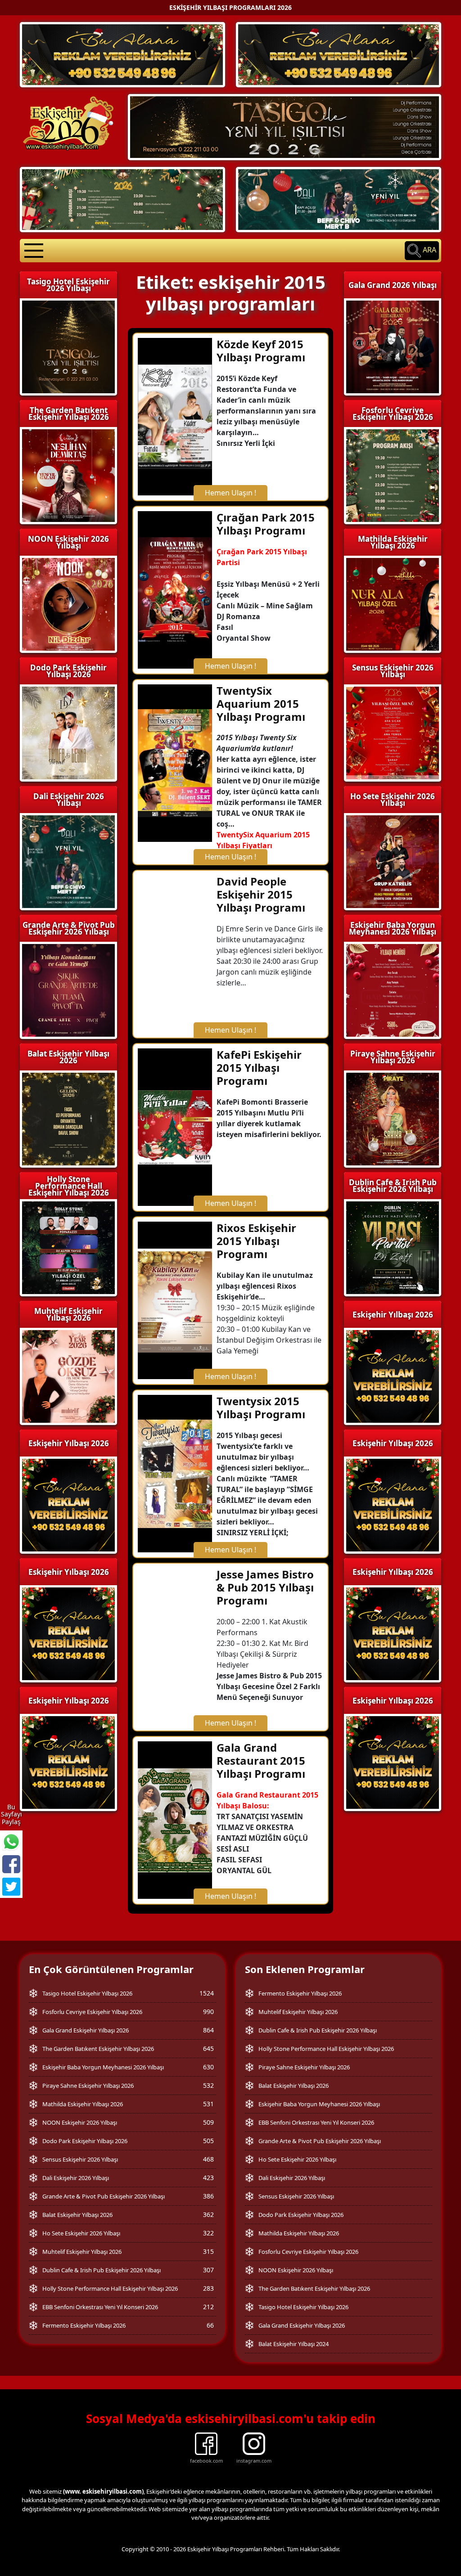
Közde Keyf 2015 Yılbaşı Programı (261, 351)
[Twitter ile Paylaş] (11, 1887)
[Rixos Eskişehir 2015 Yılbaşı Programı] (175, 1300)
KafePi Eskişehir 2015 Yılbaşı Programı (259, 1068)
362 (208, 2214)
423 (208, 2178)
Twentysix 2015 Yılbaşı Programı (261, 1407)
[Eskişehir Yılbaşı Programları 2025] (122, 54)
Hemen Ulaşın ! (230, 493)
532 (208, 2085)
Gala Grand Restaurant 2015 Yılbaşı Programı (261, 1760)
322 (208, 2233)
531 (208, 2104)
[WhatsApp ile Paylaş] (11, 1842)
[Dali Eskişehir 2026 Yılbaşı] (339, 199)
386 (208, 2196)
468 (208, 2159)
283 (208, 2288)
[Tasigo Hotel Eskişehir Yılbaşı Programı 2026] (285, 126)
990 (208, 2012)
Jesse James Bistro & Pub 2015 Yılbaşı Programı (265, 1587)
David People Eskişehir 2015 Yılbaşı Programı (261, 894)
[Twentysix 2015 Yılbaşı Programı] (175, 1473)
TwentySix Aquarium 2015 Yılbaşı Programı (261, 704)
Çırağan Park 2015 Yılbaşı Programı (266, 524)
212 (208, 2307)
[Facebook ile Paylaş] (11, 1864)
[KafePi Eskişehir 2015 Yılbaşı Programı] (175, 1127)
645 (208, 2048)
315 (208, 2251)
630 (208, 2067)
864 (208, 2030)
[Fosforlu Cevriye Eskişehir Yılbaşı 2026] (122, 199)
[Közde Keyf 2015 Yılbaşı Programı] (175, 416)
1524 (207, 1993)
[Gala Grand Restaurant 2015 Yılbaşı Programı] (175, 1820)
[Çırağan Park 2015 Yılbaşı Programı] (175, 589)
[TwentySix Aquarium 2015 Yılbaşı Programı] (175, 762)
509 (208, 2122)
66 (210, 2325)
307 (208, 2270)
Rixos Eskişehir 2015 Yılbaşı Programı (256, 1241)
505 (208, 2141)
